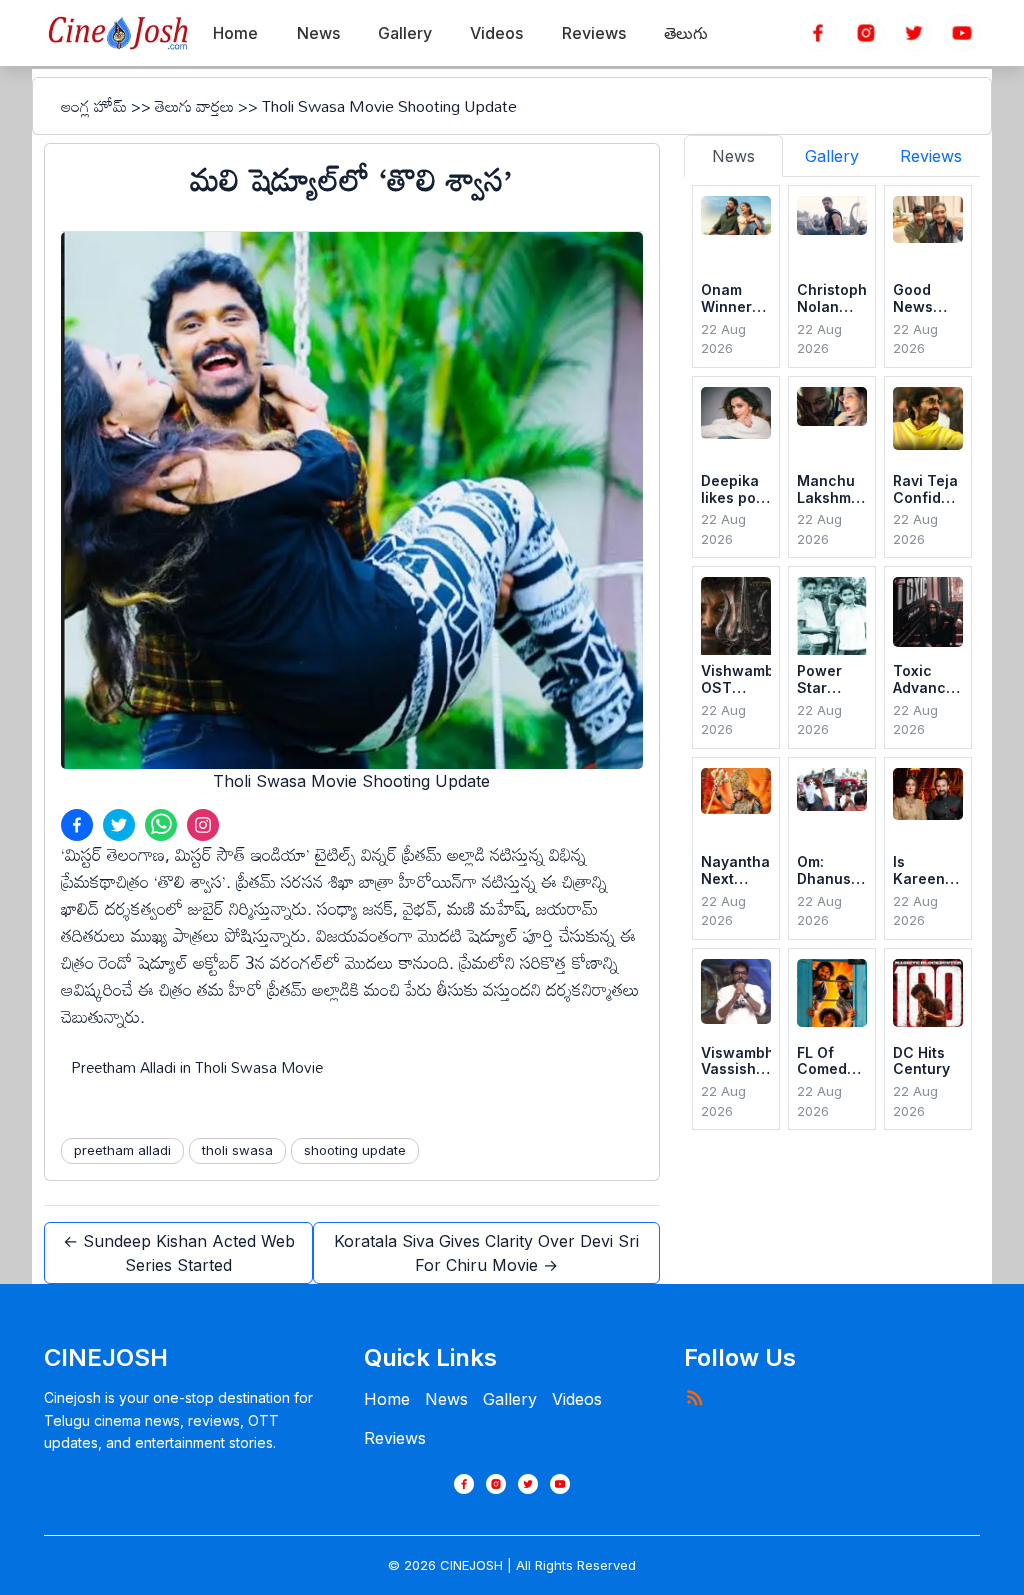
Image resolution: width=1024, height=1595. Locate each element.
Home (387, 1399)
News (446, 1399)
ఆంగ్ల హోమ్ (94, 106)
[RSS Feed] (694, 1397)
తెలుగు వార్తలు (194, 106)
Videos (577, 1399)
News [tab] (733, 156)
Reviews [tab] (931, 156)
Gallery (510, 1399)
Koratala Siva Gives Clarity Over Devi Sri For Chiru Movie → (486, 1253)
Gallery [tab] (832, 156)
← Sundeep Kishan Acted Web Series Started (179, 1253)
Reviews (395, 1438)
